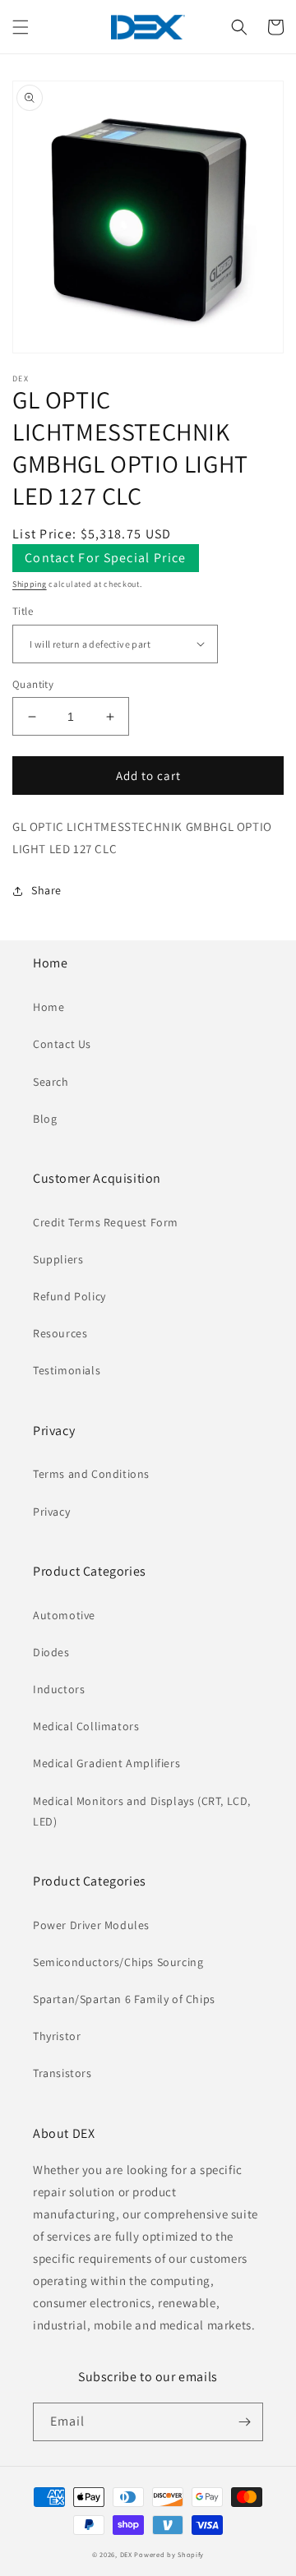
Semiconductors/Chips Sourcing (118, 1962)
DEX (126, 2554)
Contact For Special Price (106, 558)
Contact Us (62, 1044)
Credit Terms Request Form (106, 1222)
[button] (21, 27)
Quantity (33, 684)
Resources (60, 1333)
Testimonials (67, 1370)
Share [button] (46, 890)
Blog (45, 1119)
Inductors (59, 1689)
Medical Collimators (86, 1726)
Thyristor (57, 2036)
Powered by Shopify (169, 2554)
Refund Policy (69, 1296)
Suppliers (58, 1259)
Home (49, 1007)
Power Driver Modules (91, 1925)
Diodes (51, 1652)
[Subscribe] (244, 2422)
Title (23, 611)
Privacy (51, 1512)
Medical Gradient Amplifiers (106, 1763)
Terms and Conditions (91, 1474)
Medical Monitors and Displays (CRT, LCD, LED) (142, 1811)
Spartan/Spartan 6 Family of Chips (124, 1999)
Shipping (30, 584)
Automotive (64, 1615)
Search (51, 1082)
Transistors (62, 2073)
